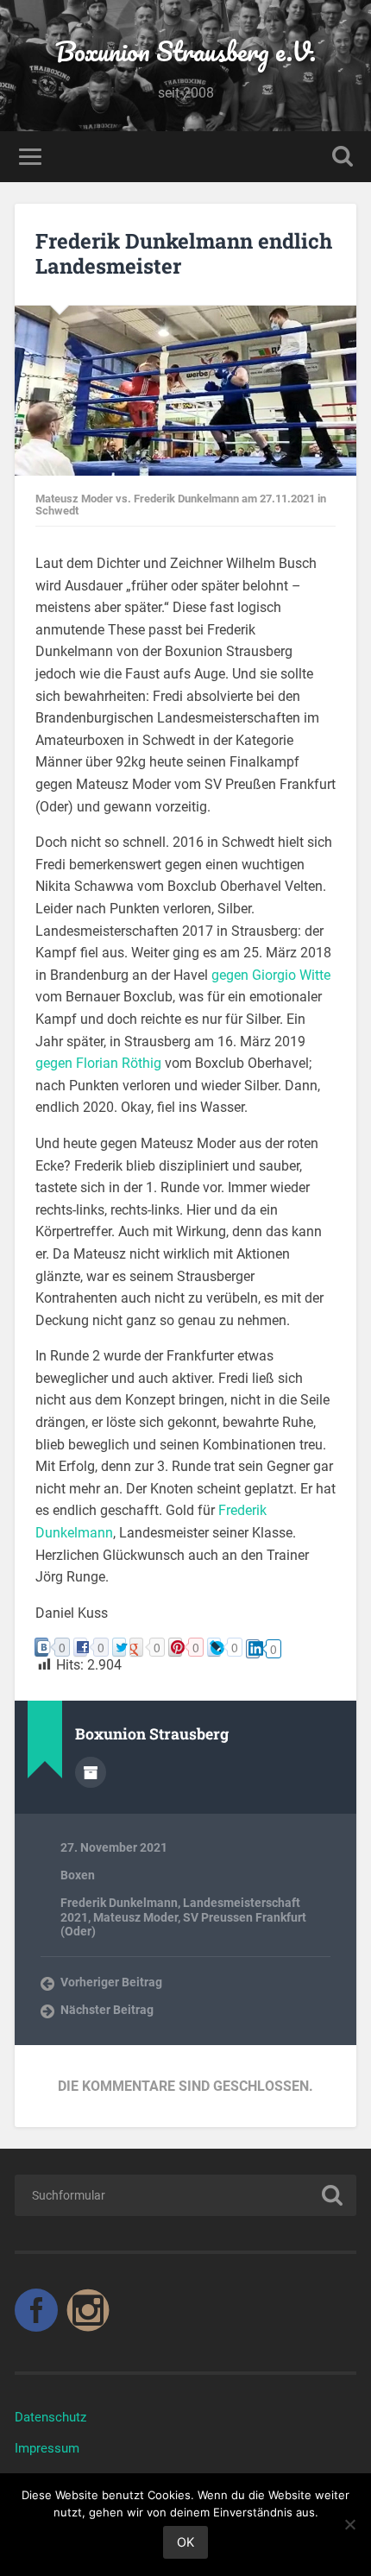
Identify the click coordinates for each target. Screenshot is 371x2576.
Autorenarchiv (91, 1772)
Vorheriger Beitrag (111, 1982)
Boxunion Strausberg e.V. (185, 51)
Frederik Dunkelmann (119, 1903)
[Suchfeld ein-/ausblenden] (343, 157)
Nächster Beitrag (107, 2010)
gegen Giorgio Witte (271, 975)
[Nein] (349, 2524)
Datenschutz (50, 2417)
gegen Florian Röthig (98, 1063)
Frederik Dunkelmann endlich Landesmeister (184, 253)
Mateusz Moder (135, 1917)
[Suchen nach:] (185, 2195)
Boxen (78, 1875)
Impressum (47, 2448)
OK (185, 2542)
